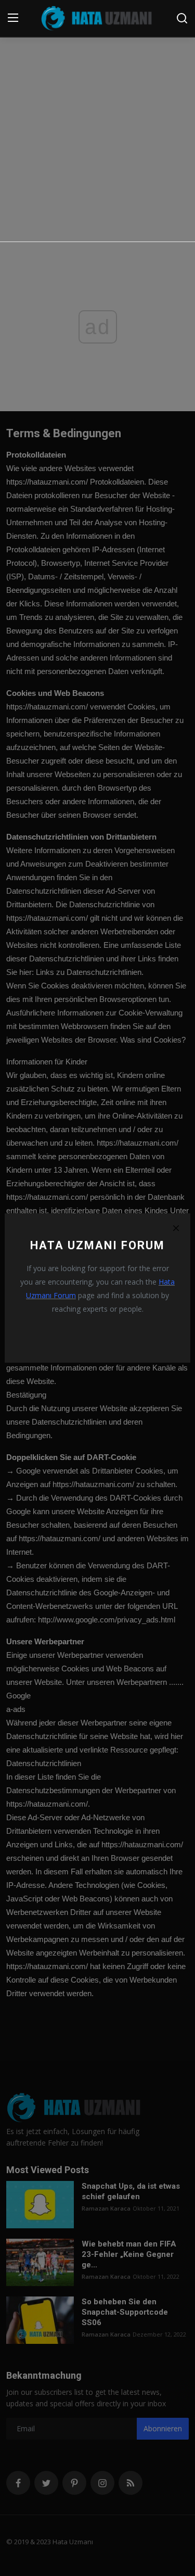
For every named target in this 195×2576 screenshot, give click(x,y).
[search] (182, 18)
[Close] (176, 1228)
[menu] (13, 18)
